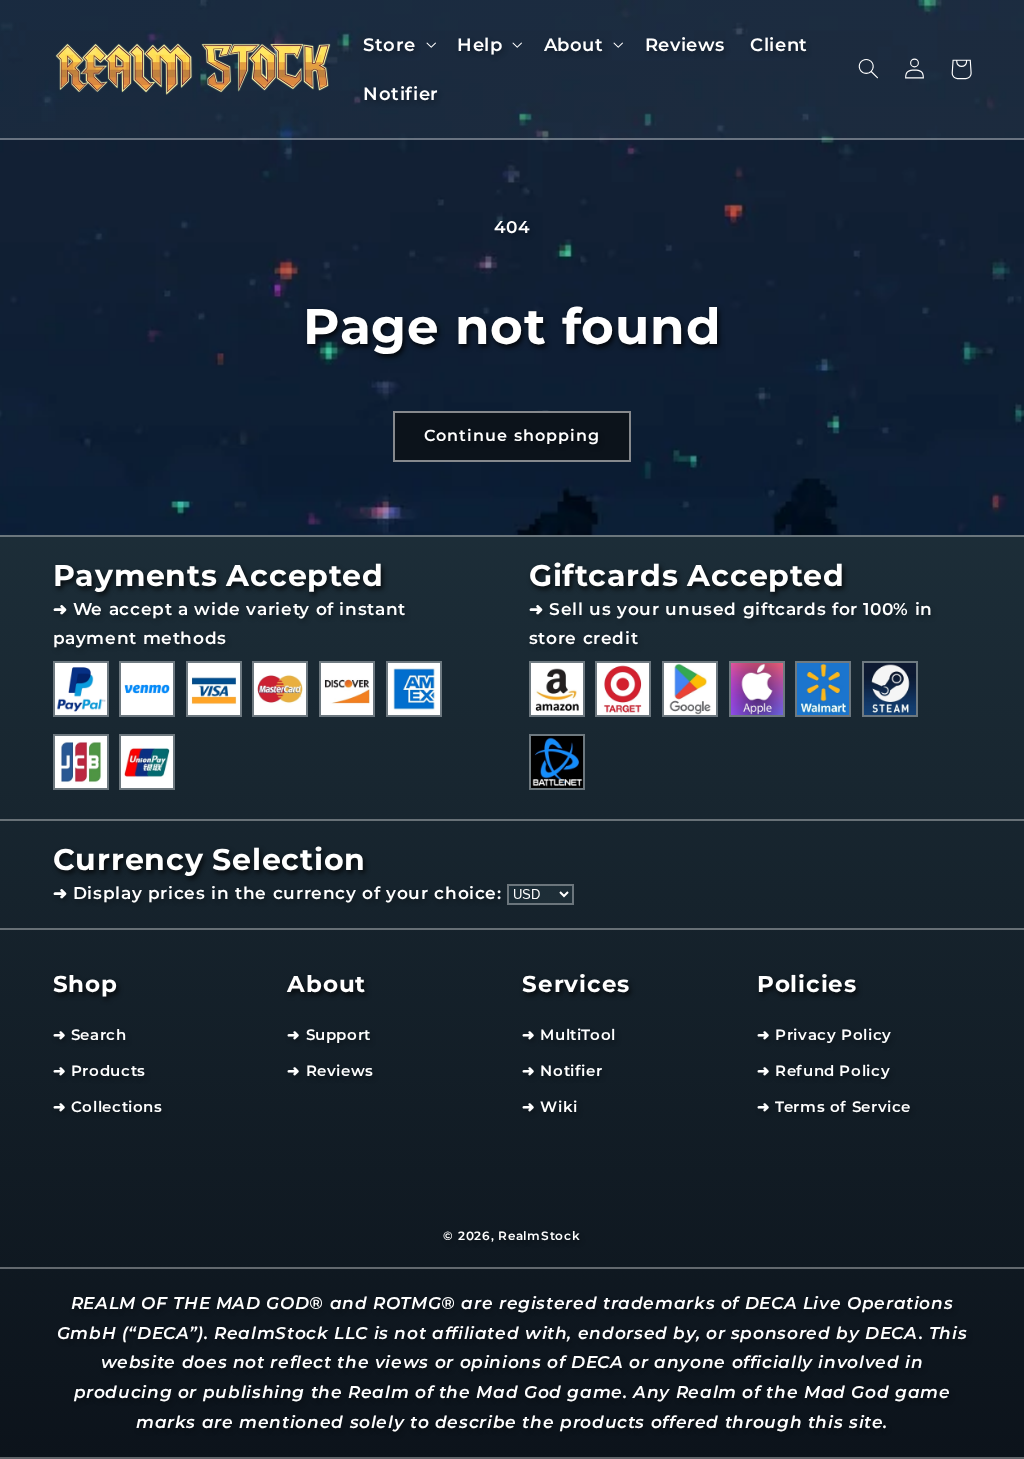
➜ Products (99, 1071)
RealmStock (539, 1236)
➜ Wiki (550, 1107)
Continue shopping (512, 435)
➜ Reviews (330, 1071)
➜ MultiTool (569, 1035)
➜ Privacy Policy (824, 1035)
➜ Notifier (562, 1071)
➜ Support (329, 1035)
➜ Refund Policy (823, 1071)
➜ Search (90, 1035)
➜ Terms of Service (834, 1107)
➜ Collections (108, 1107)
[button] (397, 44)
